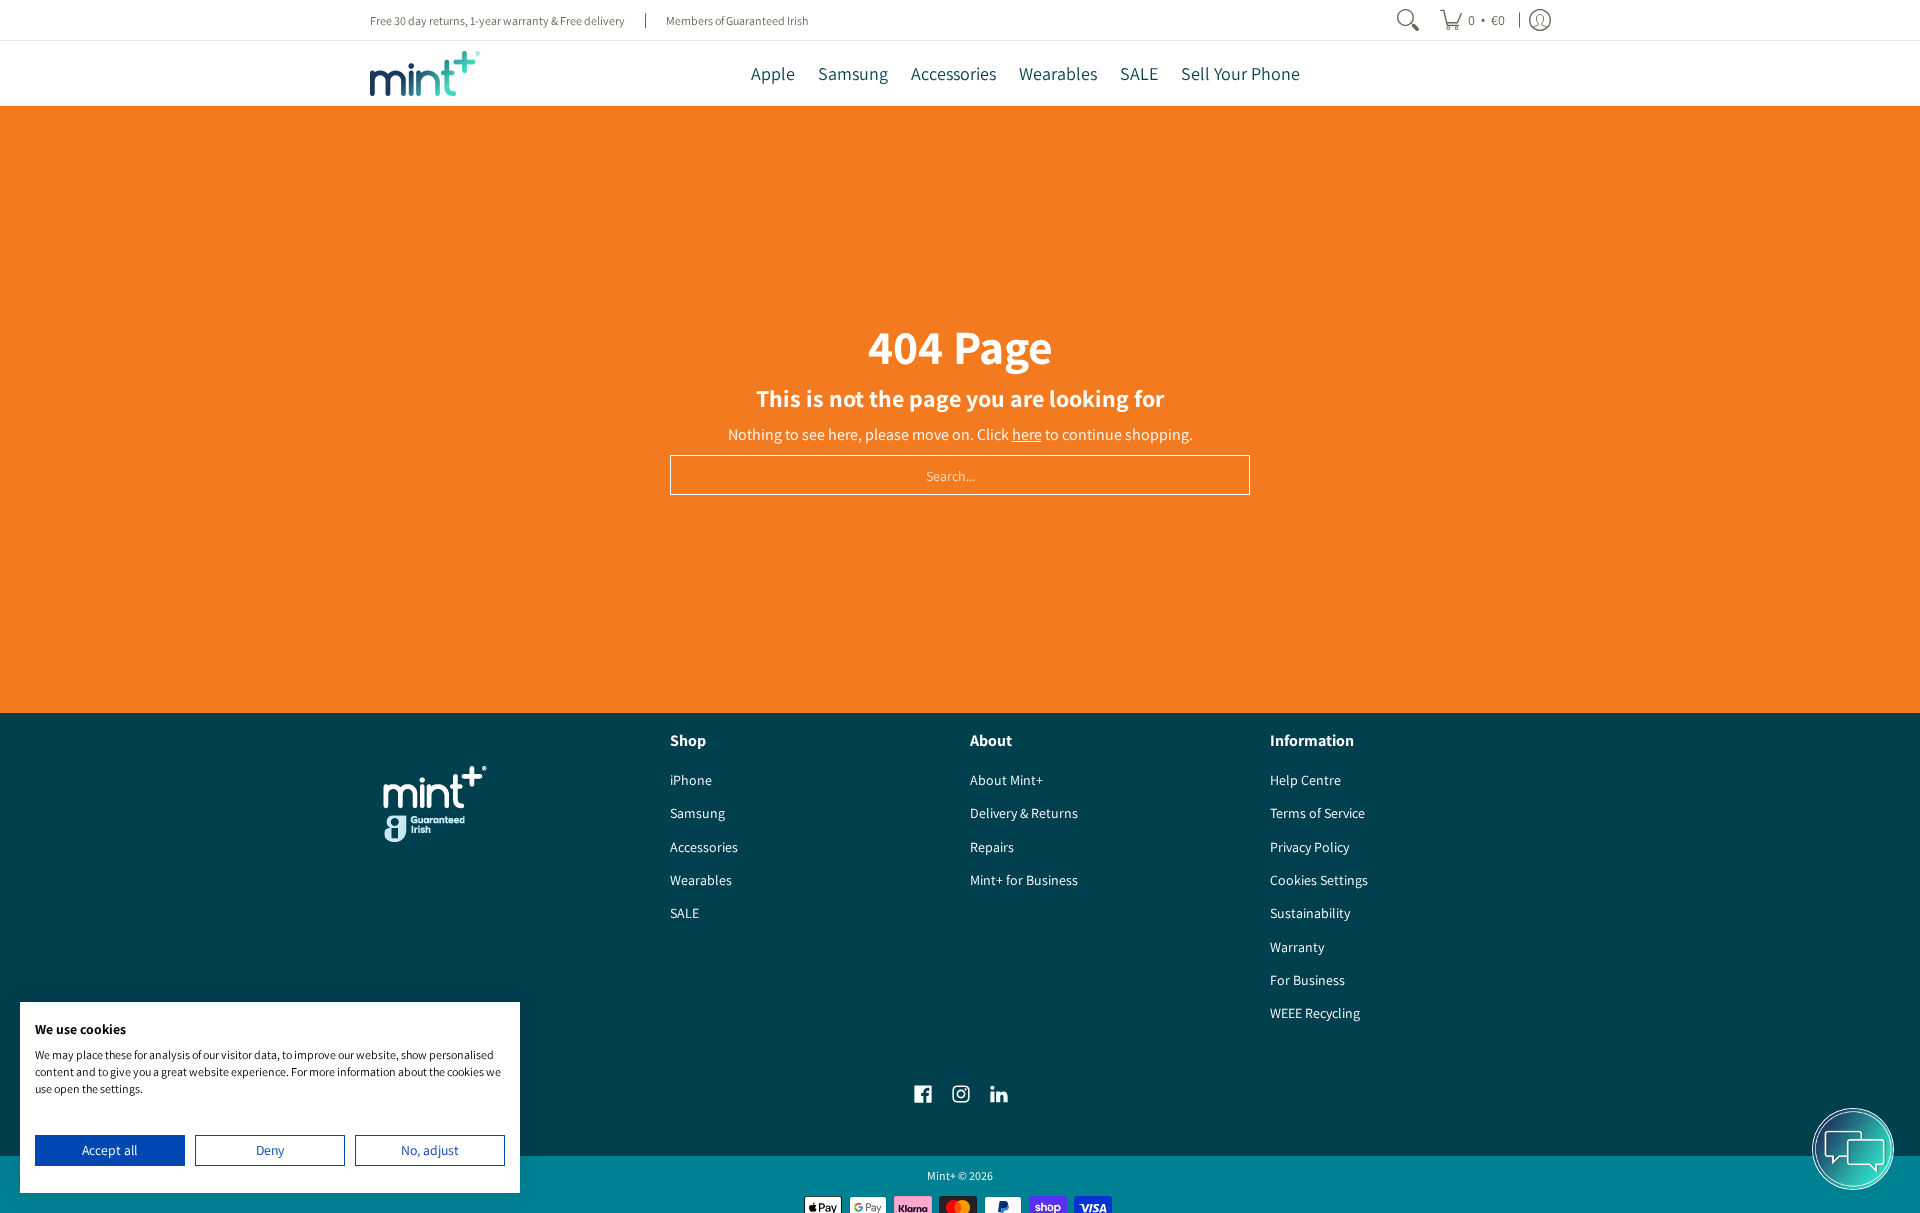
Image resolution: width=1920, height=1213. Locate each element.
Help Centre (1305, 780)
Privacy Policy (1309, 847)
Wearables (701, 880)
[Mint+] (425, 73)
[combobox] (960, 475)
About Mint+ (1006, 780)
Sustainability (1310, 913)
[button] (923, 1094)
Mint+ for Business (1024, 880)
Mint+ (941, 1175)
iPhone (691, 780)
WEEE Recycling (1315, 1013)
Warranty (1297, 947)
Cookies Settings (1319, 880)
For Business (1307, 980)
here (1027, 434)
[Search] (1408, 20)
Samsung (697, 813)
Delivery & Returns (1024, 813)
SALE (684, 913)
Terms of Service (1317, 813)
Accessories (704, 847)
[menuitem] (1472, 20)
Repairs (992, 847)
